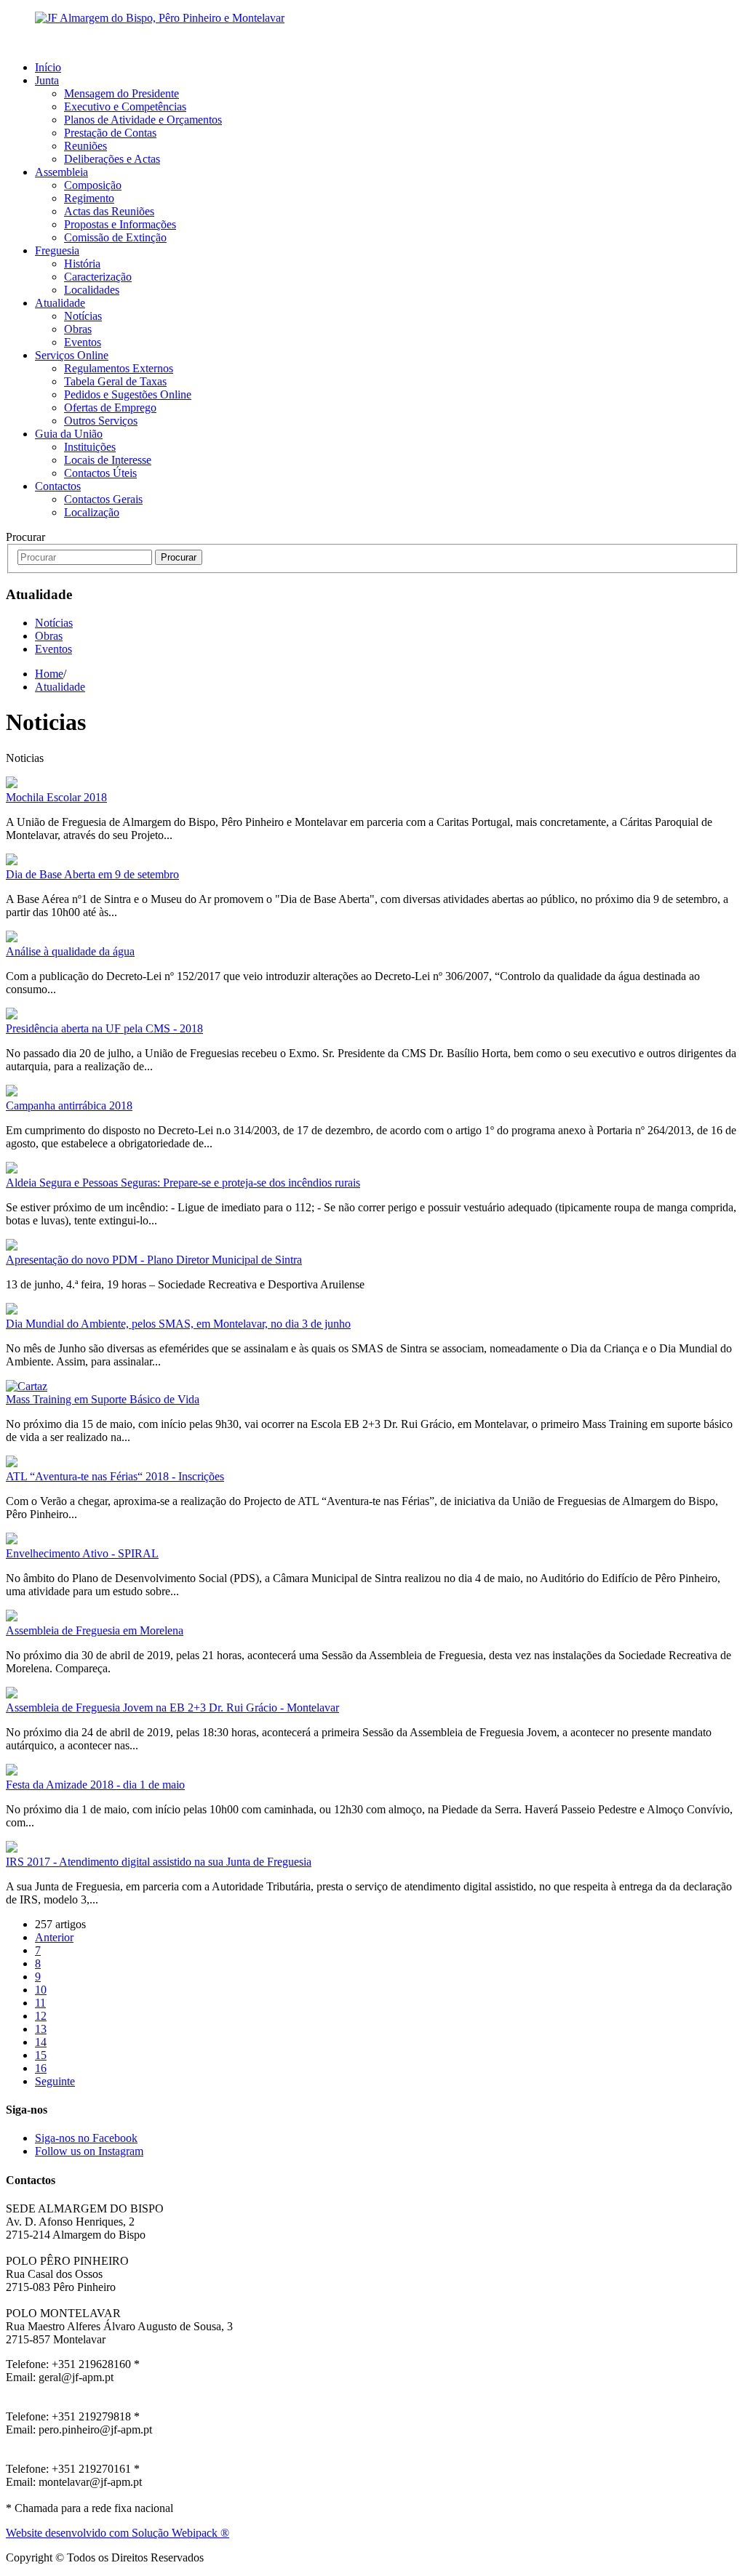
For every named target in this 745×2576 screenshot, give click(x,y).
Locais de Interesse (108, 460)
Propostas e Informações (120, 224)
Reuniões (85, 146)
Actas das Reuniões (109, 211)
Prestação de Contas (110, 133)
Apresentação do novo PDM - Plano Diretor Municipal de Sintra (154, 1260)
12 (41, 2016)
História (82, 264)
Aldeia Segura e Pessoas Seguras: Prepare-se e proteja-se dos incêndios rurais (183, 1183)
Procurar (179, 557)
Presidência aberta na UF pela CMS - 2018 (104, 1028)
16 (41, 2068)
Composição (93, 185)
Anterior (54, 1937)
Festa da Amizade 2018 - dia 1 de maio (95, 1785)
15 (41, 2055)
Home (49, 674)
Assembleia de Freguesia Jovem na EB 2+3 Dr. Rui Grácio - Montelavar (172, 1708)
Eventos (83, 342)
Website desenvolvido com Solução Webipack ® (117, 2533)
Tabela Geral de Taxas (115, 381)
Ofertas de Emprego (110, 408)
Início (48, 67)
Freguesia (57, 250)
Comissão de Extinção (115, 237)
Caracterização (98, 277)
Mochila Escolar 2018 (56, 797)
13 (41, 2029)
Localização (92, 512)
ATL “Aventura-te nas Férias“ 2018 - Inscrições (115, 1476)
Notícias (83, 316)
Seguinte (55, 2081)
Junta (47, 80)
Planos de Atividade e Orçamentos (143, 120)
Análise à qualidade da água (70, 951)
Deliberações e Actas (112, 159)
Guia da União (69, 434)
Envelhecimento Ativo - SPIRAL (82, 1553)
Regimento (89, 198)
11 (40, 2003)
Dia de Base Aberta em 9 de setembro (92, 874)
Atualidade (60, 303)
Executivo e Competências (125, 107)
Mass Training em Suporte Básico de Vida (103, 1399)
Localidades (92, 290)
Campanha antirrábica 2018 (69, 1106)
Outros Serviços (101, 421)
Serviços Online (72, 355)
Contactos (58, 486)
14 (41, 2042)
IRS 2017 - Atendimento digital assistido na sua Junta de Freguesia (159, 1862)
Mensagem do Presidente (121, 93)
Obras (78, 329)
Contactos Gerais (103, 499)
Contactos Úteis (100, 473)
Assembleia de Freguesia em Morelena (95, 1630)
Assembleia (61, 172)
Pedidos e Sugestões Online (128, 394)
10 (41, 1990)
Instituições (90, 447)
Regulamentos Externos (119, 368)
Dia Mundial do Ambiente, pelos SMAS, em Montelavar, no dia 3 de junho (178, 1324)
